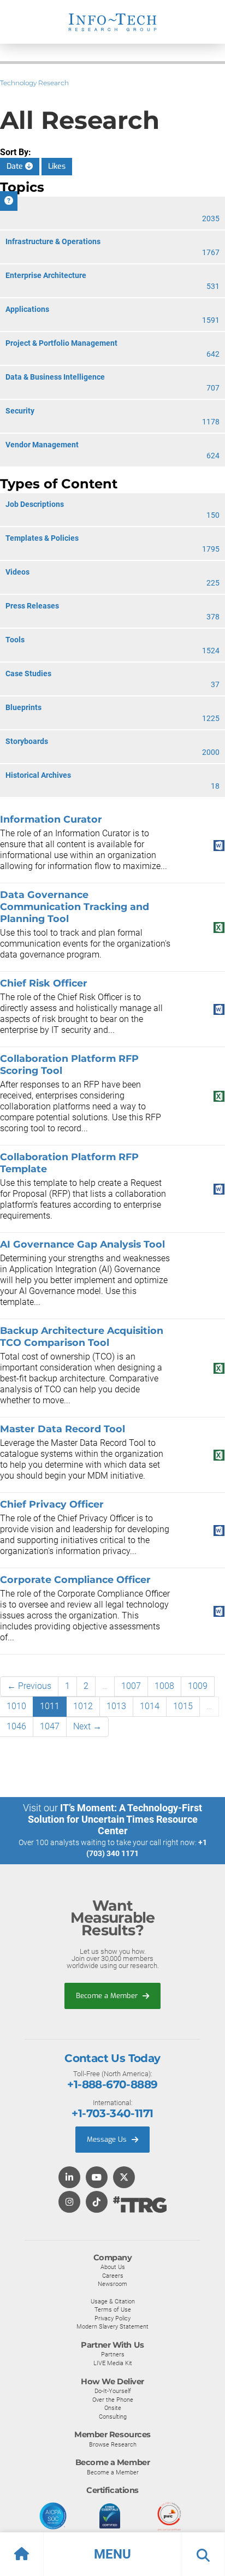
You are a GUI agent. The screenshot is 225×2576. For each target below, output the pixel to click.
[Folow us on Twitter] (124, 2178)
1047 (50, 1726)
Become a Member (108, 1996)
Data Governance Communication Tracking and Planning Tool (75, 906)
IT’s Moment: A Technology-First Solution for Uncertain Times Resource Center (115, 1819)
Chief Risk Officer (44, 983)
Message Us (108, 2139)
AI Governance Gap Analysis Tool (82, 1244)
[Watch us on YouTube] (97, 2178)
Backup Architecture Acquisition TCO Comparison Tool (82, 1336)
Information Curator (51, 819)
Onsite (113, 2408)
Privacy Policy (112, 2318)
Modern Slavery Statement (112, 2326)
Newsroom (112, 2284)
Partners (113, 2354)
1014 (150, 1706)
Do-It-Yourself (113, 2391)
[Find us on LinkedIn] (69, 2178)
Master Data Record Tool (63, 1429)
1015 (183, 1706)
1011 (50, 1706)
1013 (116, 1706)
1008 (164, 1686)
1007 (131, 1686)
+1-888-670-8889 (112, 2084)
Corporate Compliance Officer (75, 1579)
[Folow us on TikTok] (97, 2203)
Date (16, 166)
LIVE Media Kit (113, 2363)
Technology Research (34, 83)
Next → (87, 1726)
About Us (113, 2267)
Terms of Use (113, 2309)
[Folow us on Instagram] (69, 2203)
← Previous (29, 1686)
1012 (83, 1706)
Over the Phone (113, 2400)
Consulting (113, 2417)
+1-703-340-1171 (112, 2113)
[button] (112, 2554)
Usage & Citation (113, 2301)
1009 (198, 1686)
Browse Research (113, 2444)
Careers (113, 2276)
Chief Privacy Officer (52, 1504)
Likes (57, 166)
